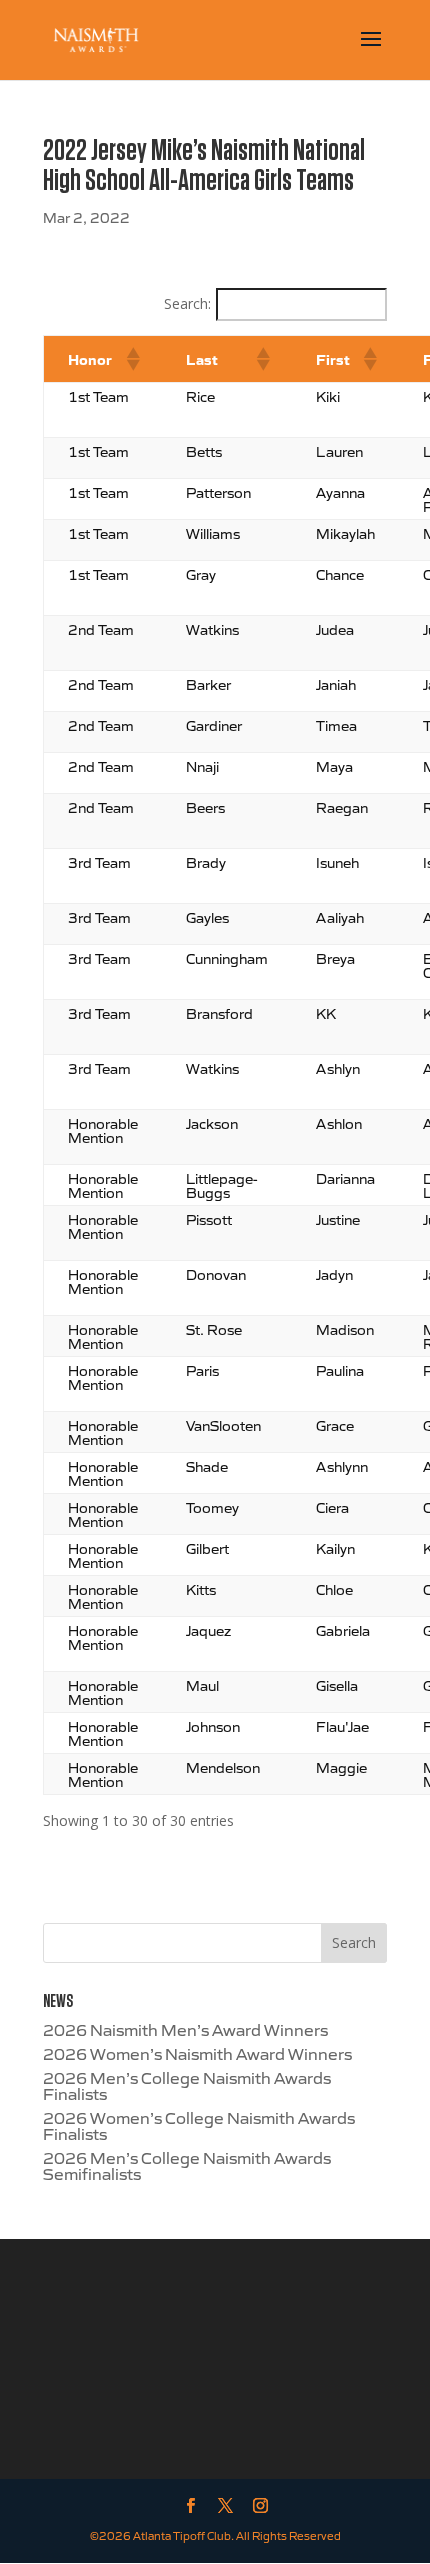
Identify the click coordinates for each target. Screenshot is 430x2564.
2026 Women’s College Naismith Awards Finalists (199, 2125)
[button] (132, 359)
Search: (187, 303)
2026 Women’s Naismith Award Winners (197, 2053)
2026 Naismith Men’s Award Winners (185, 2029)
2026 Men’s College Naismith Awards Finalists (187, 2085)
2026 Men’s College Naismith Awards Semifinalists (187, 2165)
